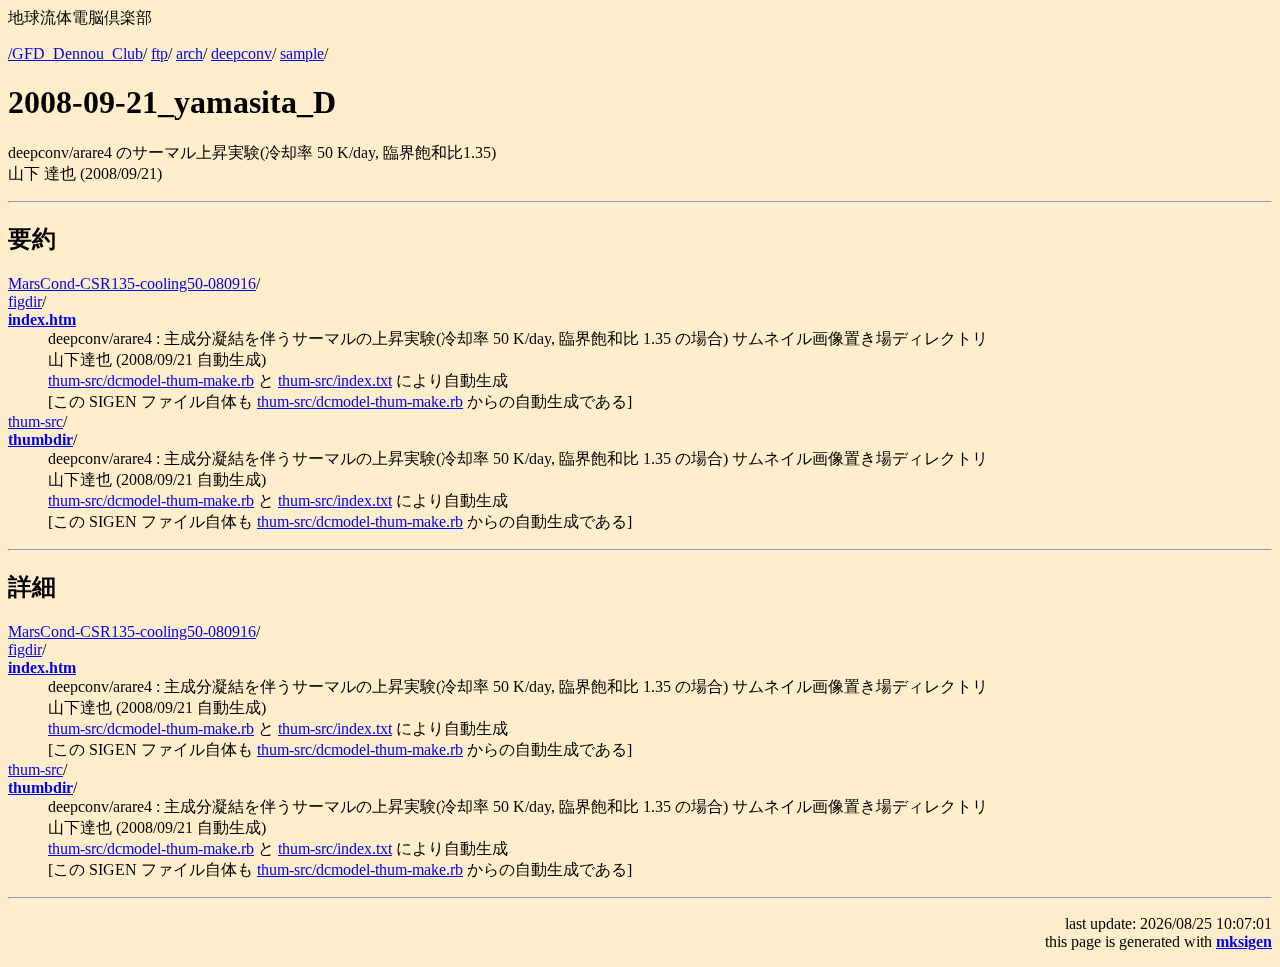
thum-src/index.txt (335, 380)
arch (189, 53)
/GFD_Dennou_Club (75, 53)
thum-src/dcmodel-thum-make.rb (151, 380)
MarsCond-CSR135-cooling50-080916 (132, 283)
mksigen (1244, 941)
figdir (25, 301)
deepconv (241, 53)
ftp (159, 53)
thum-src (35, 421)
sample (302, 53)
